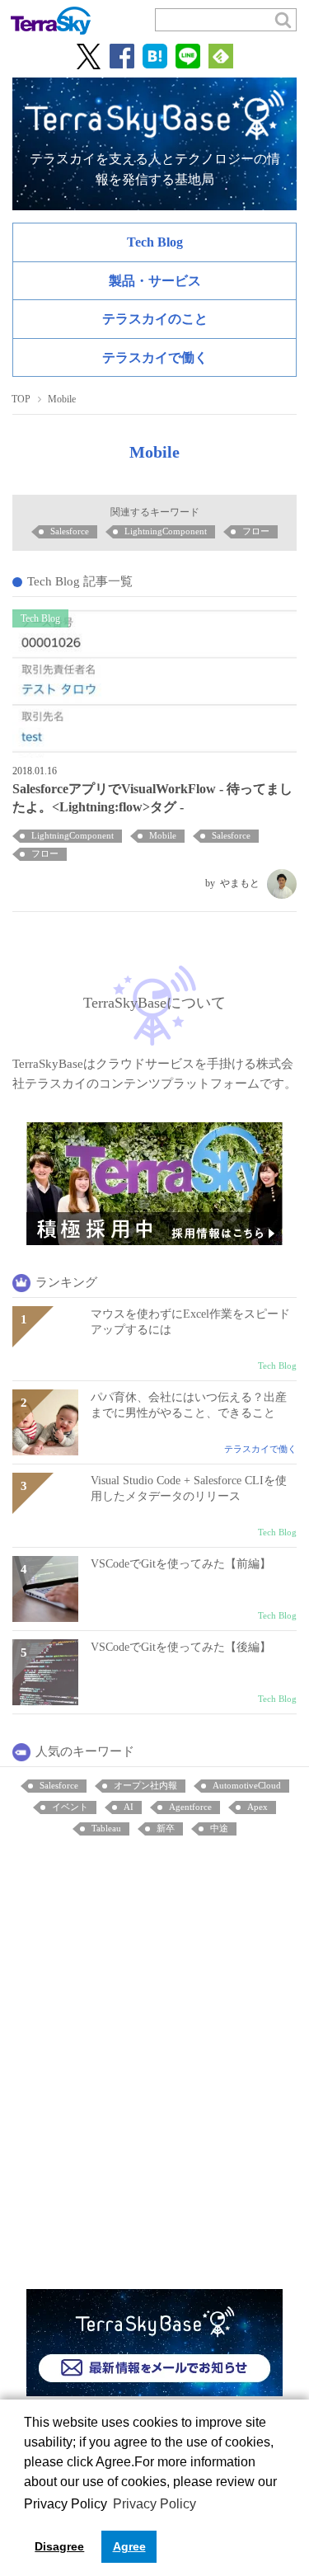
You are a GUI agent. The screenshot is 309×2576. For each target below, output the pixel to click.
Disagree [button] (59, 2546)
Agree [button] (129, 2546)
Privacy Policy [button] (154, 2504)
